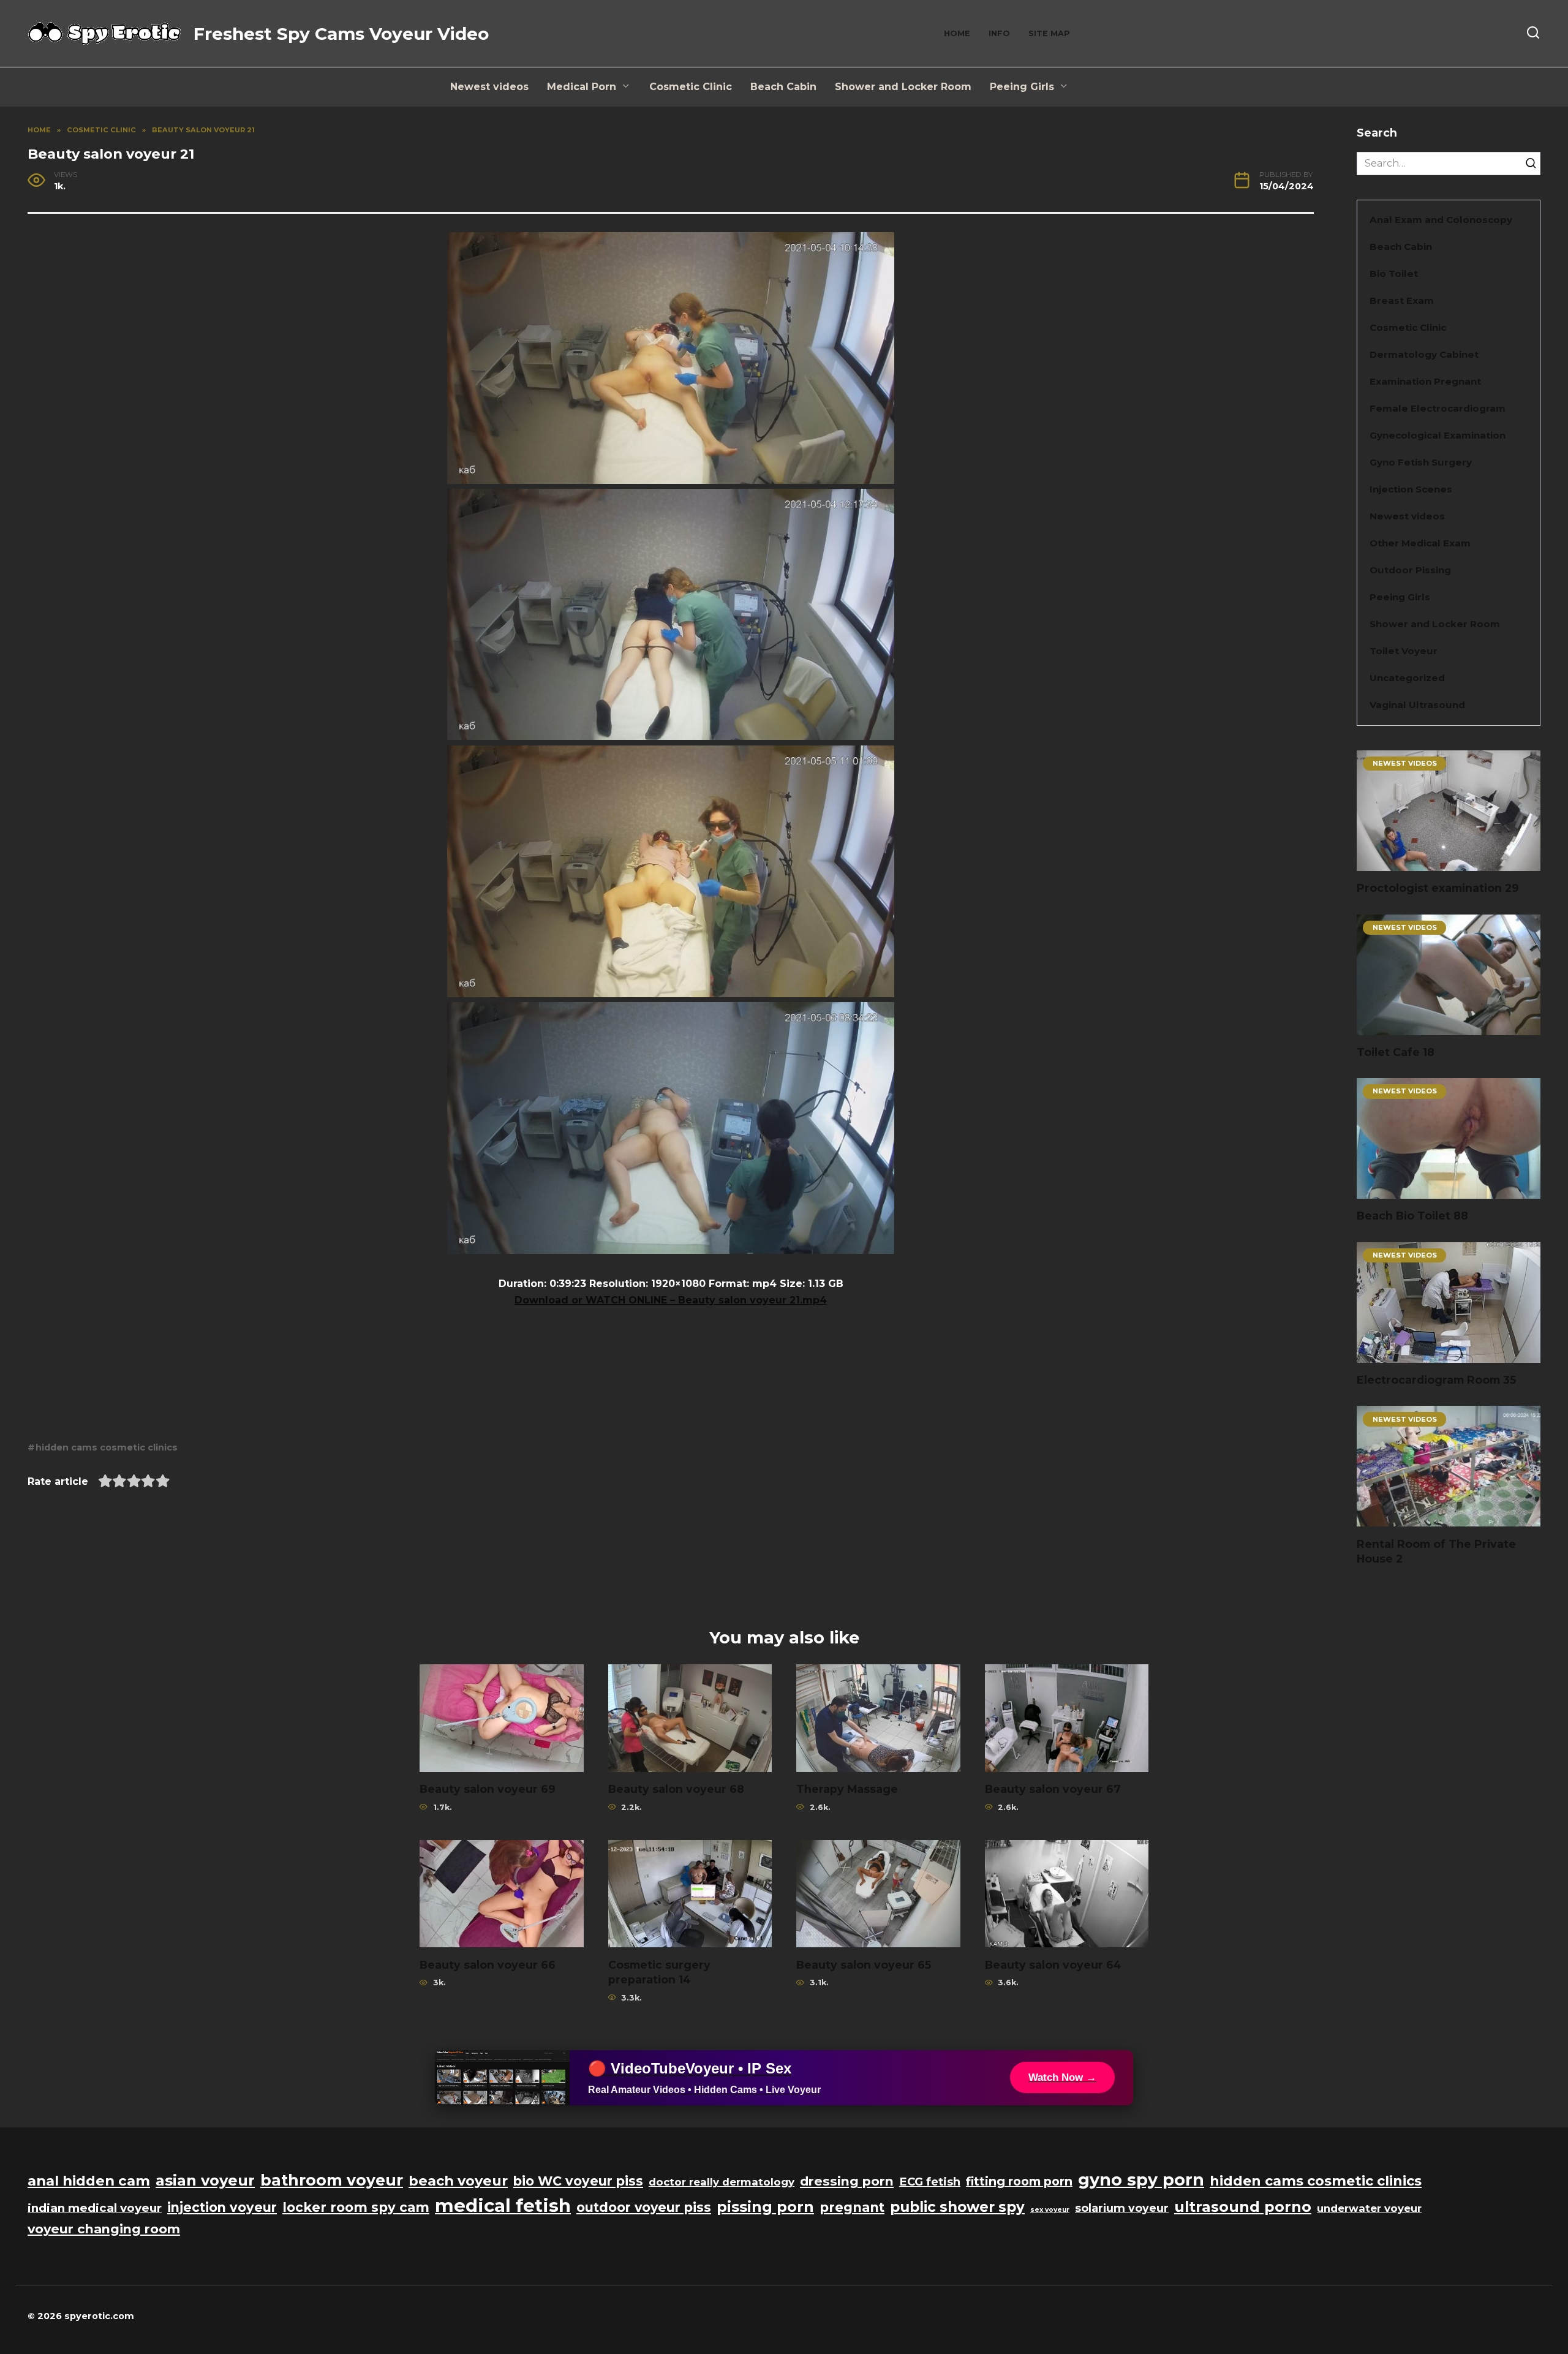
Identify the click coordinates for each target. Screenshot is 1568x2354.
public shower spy (957, 2207)
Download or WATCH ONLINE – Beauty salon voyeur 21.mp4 (671, 1300)
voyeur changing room (104, 2229)
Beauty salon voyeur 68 (676, 1789)
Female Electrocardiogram (1438, 408)
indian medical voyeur (95, 2208)
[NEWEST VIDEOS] (1449, 863)
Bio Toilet (1394, 274)
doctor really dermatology (722, 2182)
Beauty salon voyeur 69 (488, 1789)
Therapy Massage (847, 1789)
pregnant (852, 2207)
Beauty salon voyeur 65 (864, 1964)
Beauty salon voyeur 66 (488, 1964)
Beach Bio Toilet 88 (1412, 1216)
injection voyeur (222, 2207)
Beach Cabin (783, 87)
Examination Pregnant (1425, 381)
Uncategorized (1407, 678)
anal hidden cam (89, 2181)
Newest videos (489, 87)
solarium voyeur (1122, 2208)
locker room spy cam (356, 2207)
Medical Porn (582, 87)
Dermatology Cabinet (1424, 354)
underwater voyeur (1369, 2208)
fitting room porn (1019, 2181)
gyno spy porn (1141, 2180)
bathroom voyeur (332, 2180)
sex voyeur (1050, 2210)
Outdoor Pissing (1410, 570)
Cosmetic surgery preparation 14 (659, 1972)
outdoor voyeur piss (644, 2207)
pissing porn (765, 2207)
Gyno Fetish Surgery (1421, 462)
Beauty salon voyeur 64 (1053, 1964)
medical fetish (503, 2205)
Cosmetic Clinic (691, 87)
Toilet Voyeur (1404, 651)
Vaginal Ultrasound (1417, 705)
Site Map (1049, 33)
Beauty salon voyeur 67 (1053, 1789)
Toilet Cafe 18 (1396, 1052)
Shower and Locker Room (903, 87)
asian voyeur (205, 2180)
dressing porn (847, 2181)
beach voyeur (458, 2181)
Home (957, 33)
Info (999, 33)
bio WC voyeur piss (578, 2181)
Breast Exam (1402, 300)
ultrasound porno (1243, 2207)
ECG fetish (930, 2182)
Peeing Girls (1022, 87)
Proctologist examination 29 (1438, 888)
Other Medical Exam (1420, 543)
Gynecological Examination (1438, 435)
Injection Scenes (1411, 489)
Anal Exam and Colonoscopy (1441, 220)
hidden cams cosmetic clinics (107, 1447)
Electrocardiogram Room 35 (1436, 1380)
